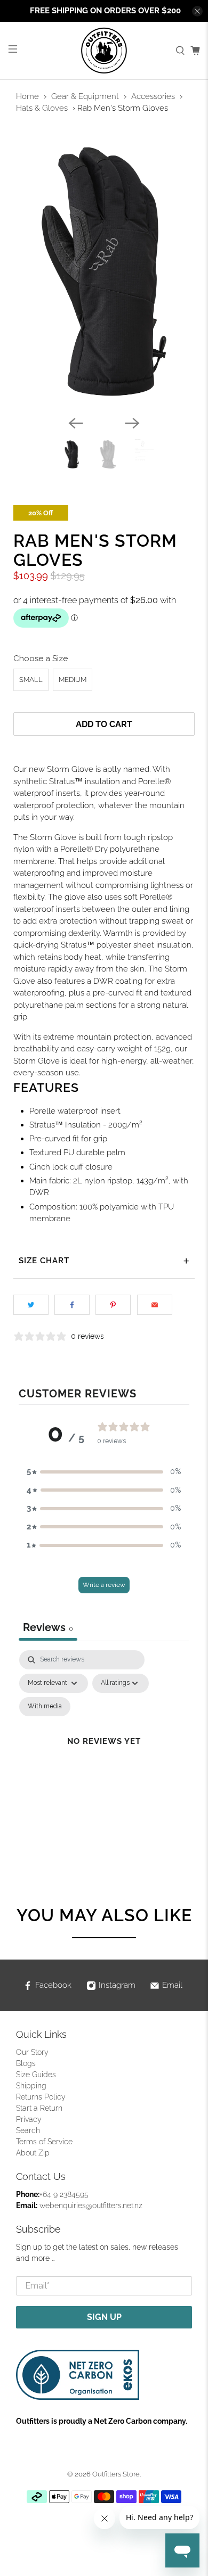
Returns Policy (41, 2097)
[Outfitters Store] (104, 51)
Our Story (32, 2052)
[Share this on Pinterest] (113, 1305)
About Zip (33, 2153)
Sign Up (104, 2317)
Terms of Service (44, 2142)
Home (27, 96)
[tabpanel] (104, 1754)
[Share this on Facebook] (72, 1305)
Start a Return (39, 2108)
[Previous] (76, 423)
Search (28, 2130)
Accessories (153, 96)
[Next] (132, 423)
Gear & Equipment (85, 96)
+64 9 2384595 (64, 2194)
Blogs (26, 2063)
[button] (104, 1472)
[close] (197, 11)
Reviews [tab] (48, 1627)
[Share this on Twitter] (31, 1305)
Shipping (31, 2086)
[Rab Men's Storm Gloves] (104, 271)
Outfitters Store (116, 2474)
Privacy (29, 2119)
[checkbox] (45, 1707)
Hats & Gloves (42, 108)
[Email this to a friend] (155, 1305)
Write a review (104, 1585)
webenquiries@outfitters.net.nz (91, 2205)
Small (31, 680)
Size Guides (36, 2075)
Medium (73, 680)
